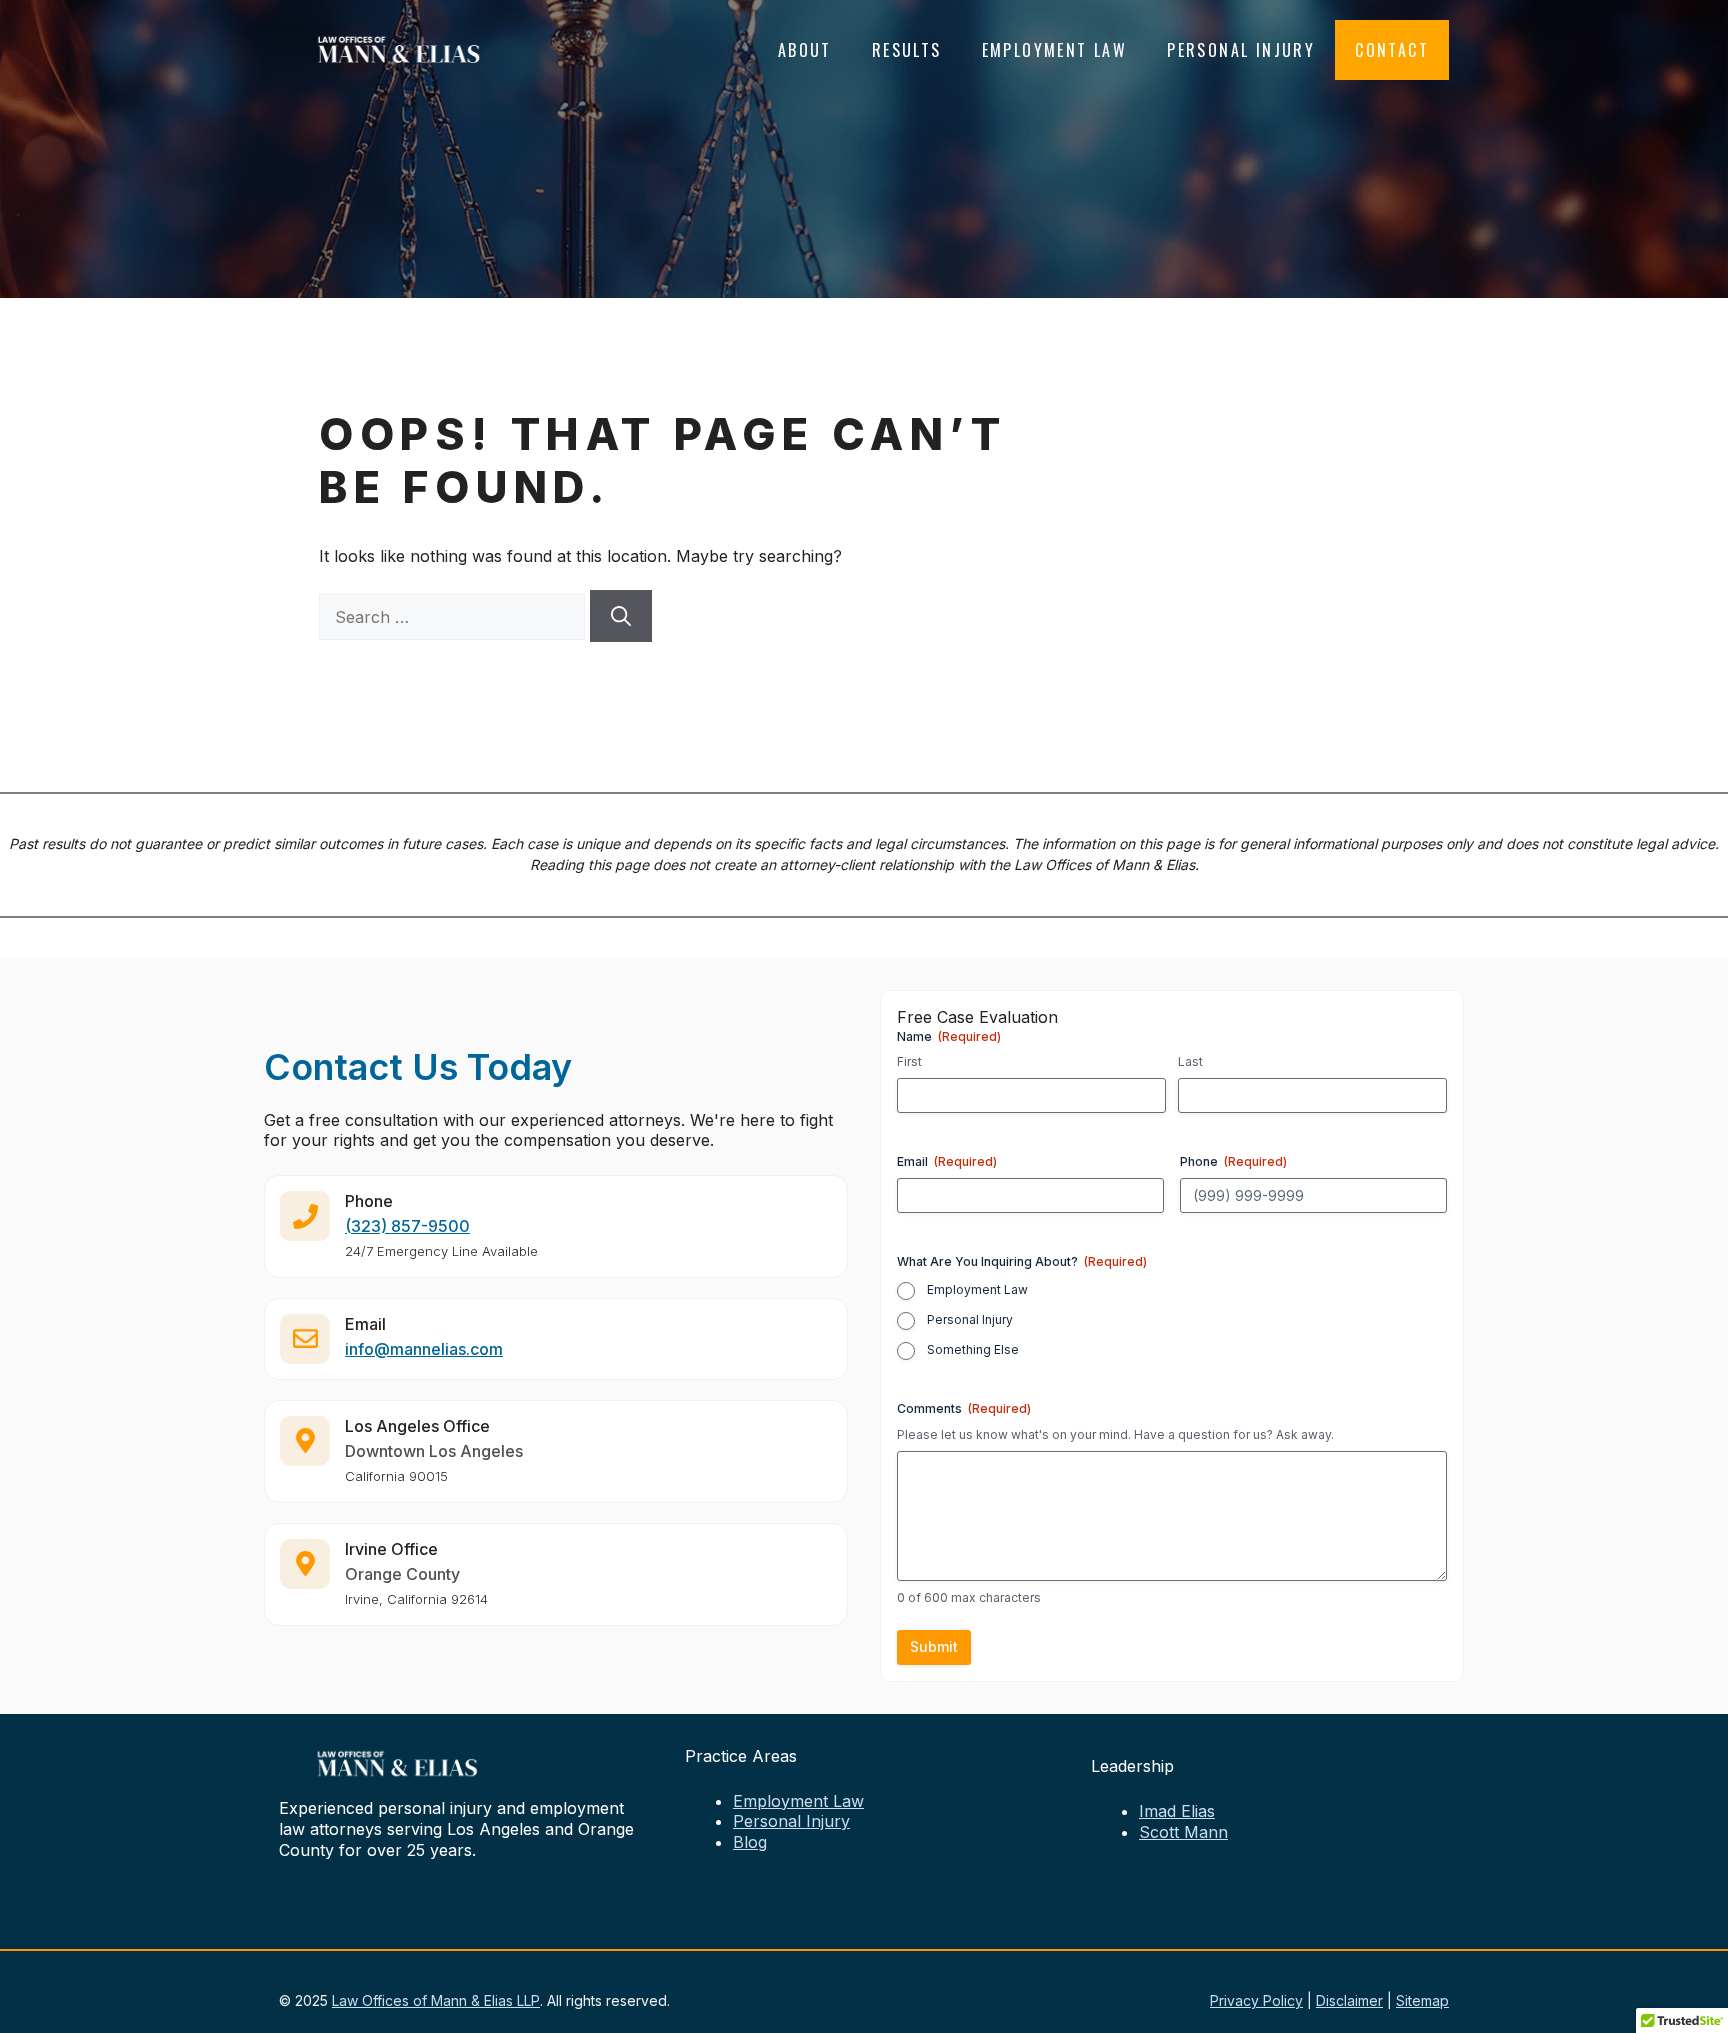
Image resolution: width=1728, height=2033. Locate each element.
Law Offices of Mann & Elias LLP (436, 2000)
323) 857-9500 (410, 1226)
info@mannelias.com (424, 1349)
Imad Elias (1177, 1811)
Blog (750, 1842)
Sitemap (1422, 2000)
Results (907, 50)
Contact (1392, 50)
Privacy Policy (1256, 2000)
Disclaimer (1349, 2000)
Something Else (973, 1349)
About (805, 50)
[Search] (621, 616)
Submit (934, 1646)
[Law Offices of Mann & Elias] (399, 48)
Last (1190, 1061)
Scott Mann (1183, 1832)
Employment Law (1055, 50)
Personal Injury (1241, 50)
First (909, 1061)
